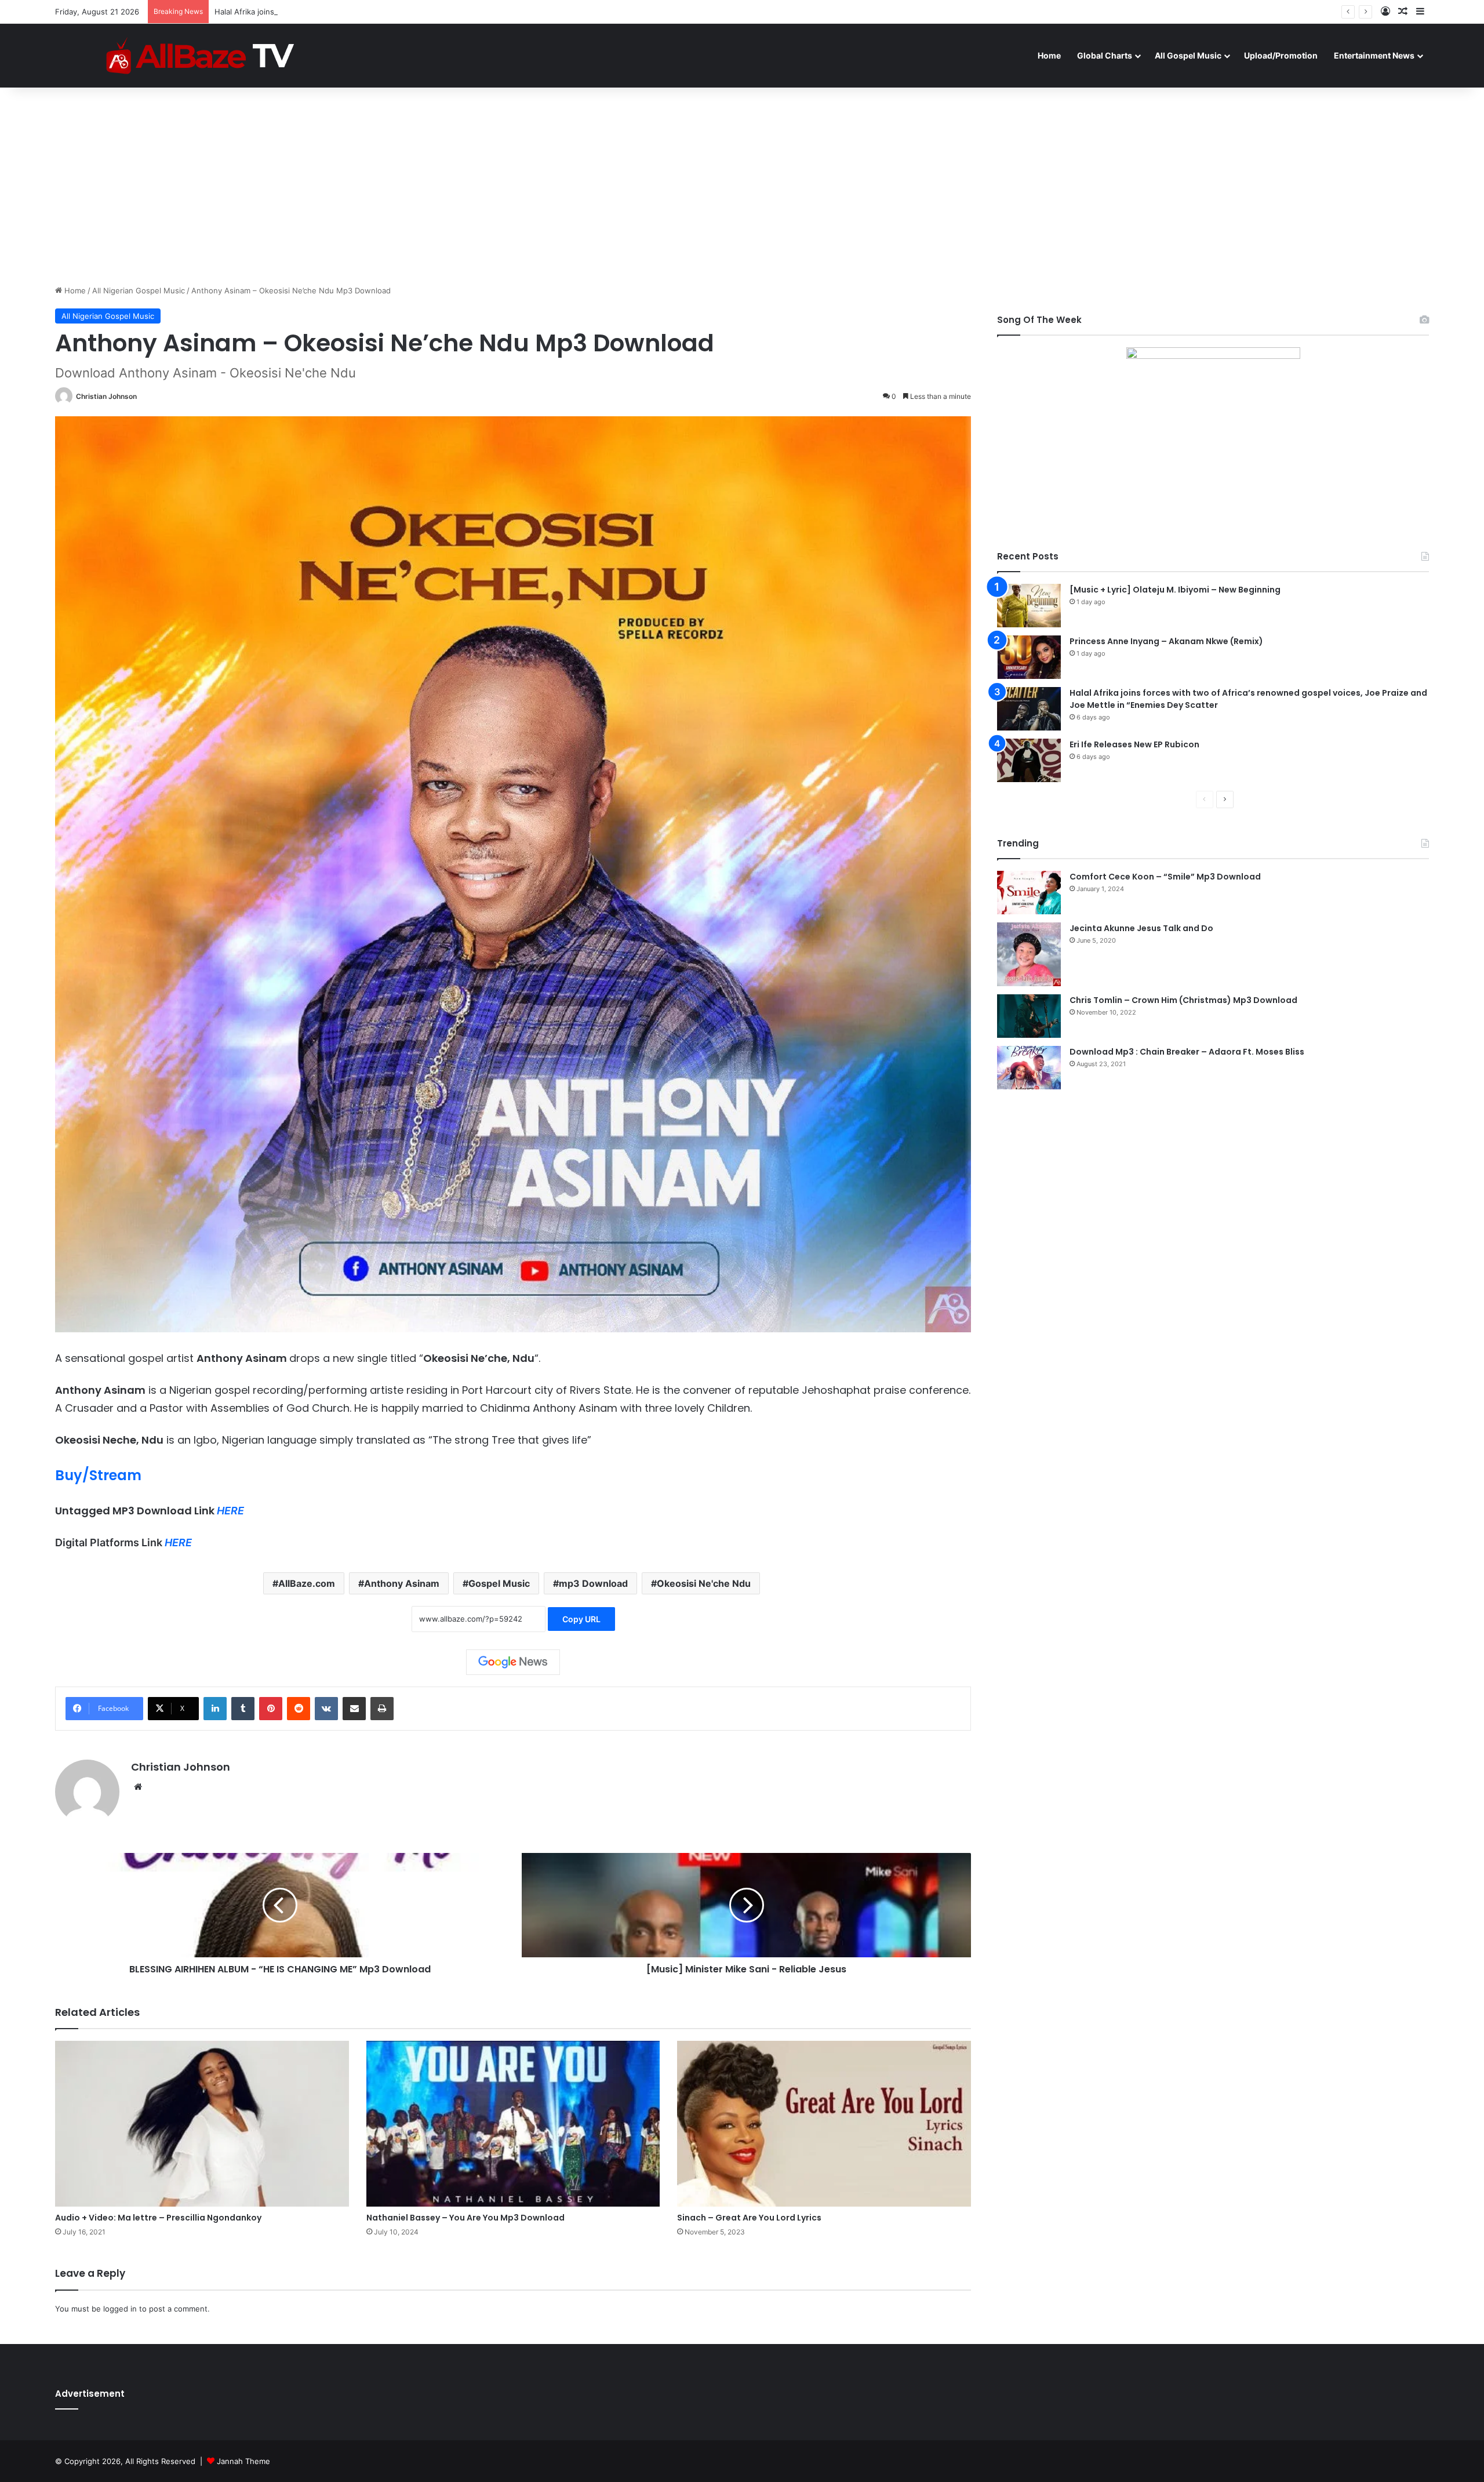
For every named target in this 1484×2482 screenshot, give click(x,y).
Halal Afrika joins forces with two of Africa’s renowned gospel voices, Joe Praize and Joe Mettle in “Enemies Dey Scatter (433, 12)
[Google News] (513, 1662)
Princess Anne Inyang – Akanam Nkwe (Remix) (1166, 641)
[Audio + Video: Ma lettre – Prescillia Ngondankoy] (202, 2124)
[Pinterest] (271, 1709)
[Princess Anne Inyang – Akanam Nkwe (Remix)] (1029, 657)
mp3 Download (593, 1583)
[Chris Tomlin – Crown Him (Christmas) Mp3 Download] (1029, 1016)
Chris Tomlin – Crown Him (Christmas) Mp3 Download (1183, 1000)
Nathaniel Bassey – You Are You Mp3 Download (465, 2218)
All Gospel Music (1188, 55)
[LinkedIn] (215, 1709)
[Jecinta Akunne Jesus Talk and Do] (1029, 954)
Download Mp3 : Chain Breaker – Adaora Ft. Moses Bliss (1187, 1052)
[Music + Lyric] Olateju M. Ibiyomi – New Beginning (1175, 590)
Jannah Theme (243, 2461)
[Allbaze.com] (200, 55)
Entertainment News (1374, 55)
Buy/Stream (98, 1475)
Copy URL (581, 1619)
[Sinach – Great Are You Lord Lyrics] (824, 2124)
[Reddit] (299, 1709)
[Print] (382, 1709)
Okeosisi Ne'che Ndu (704, 1583)
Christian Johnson (106, 396)
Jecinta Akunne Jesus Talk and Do (1141, 928)
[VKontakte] (326, 1709)
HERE (230, 1511)
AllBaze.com (307, 1583)
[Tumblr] (243, 1709)
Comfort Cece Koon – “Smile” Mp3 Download (1165, 877)
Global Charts (1105, 55)
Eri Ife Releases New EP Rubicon (1134, 744)
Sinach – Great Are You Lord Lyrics (749, 2218)
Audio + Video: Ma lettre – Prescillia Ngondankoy (158, 2218)
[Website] (138, 1787)
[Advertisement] (742, 186)
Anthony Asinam (402, 1583)
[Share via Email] (354, 1709)
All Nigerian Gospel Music (139, 290)
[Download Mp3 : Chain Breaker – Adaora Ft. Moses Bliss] (1029, 1068)
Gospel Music (499, 1583)
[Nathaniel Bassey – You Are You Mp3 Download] (513, 2124)
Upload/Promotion (1281, 55)
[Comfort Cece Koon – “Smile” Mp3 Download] (1029, 893)
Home (1049, 55)
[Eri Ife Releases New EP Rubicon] (1029, 760)
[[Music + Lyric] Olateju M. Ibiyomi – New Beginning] (1029, 606)
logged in (120, 2309)
